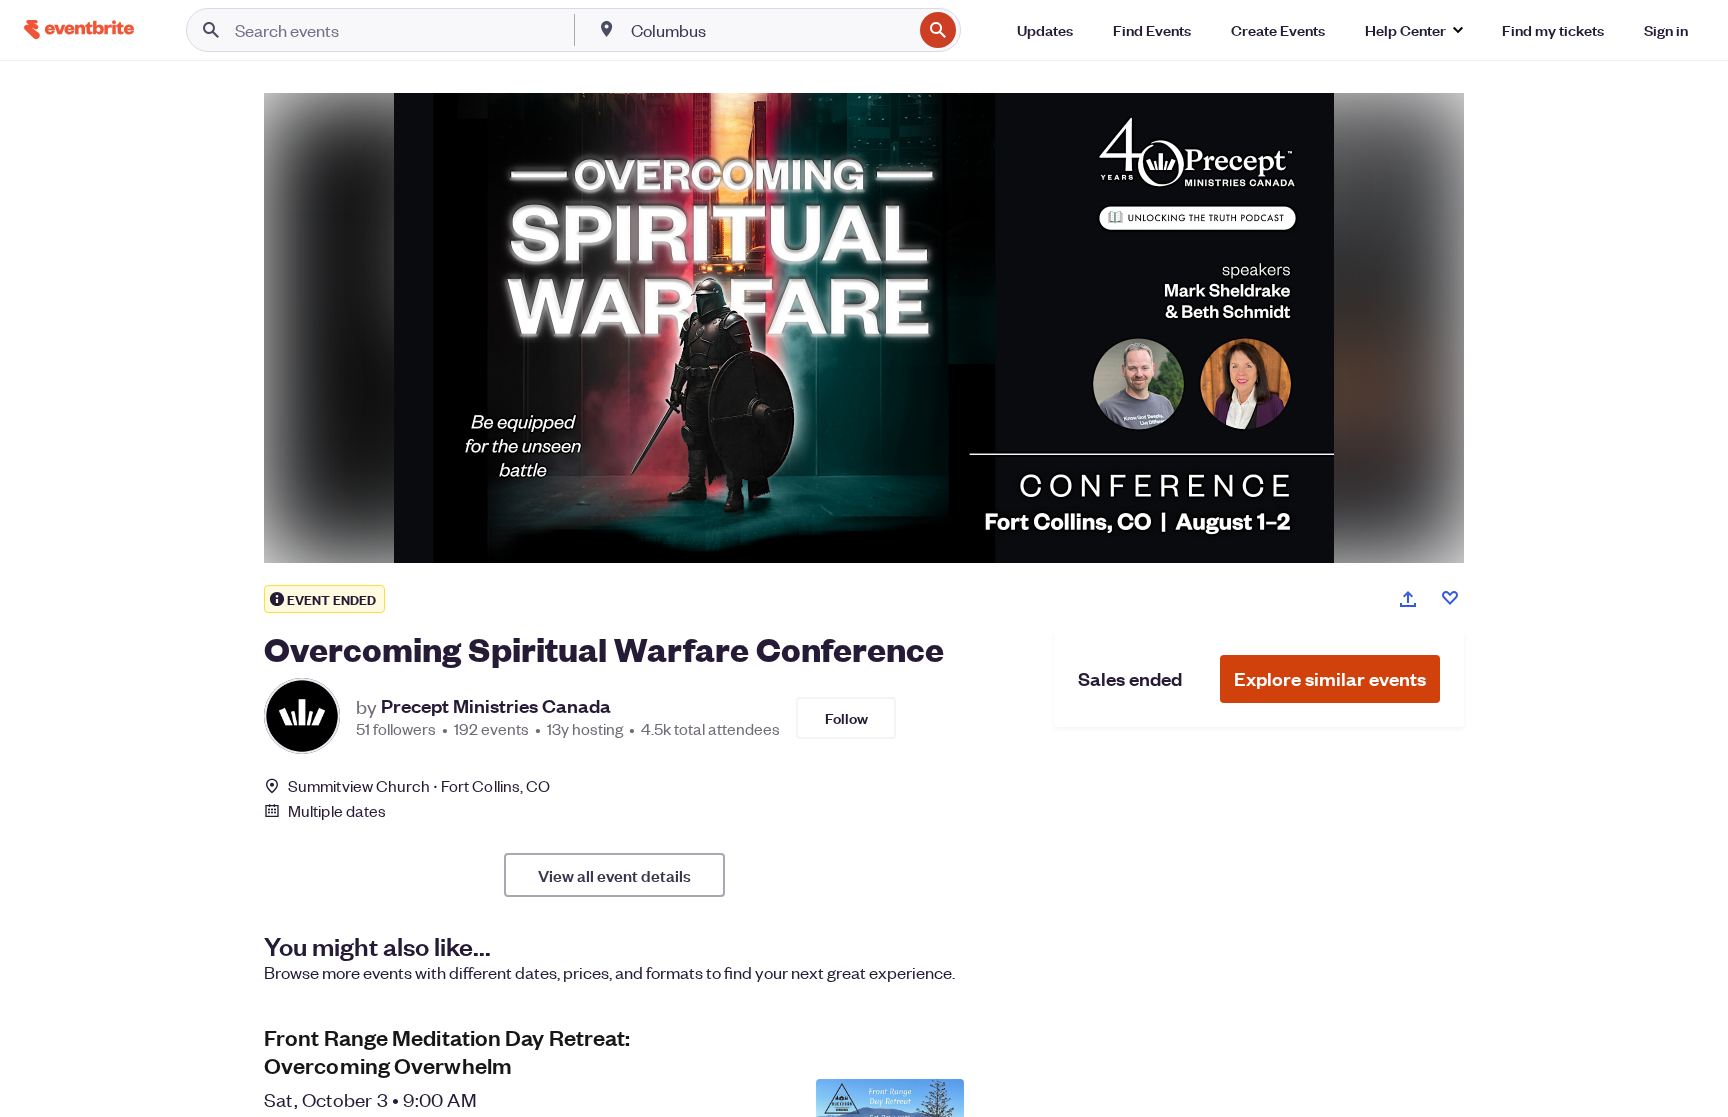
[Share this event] (1408, 599)
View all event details (614, 875)
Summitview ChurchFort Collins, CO (419, 785)
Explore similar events (1330, 678)
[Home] (79, 29)
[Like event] (1450, 598)
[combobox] (770, 30)
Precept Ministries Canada (496, 706)
